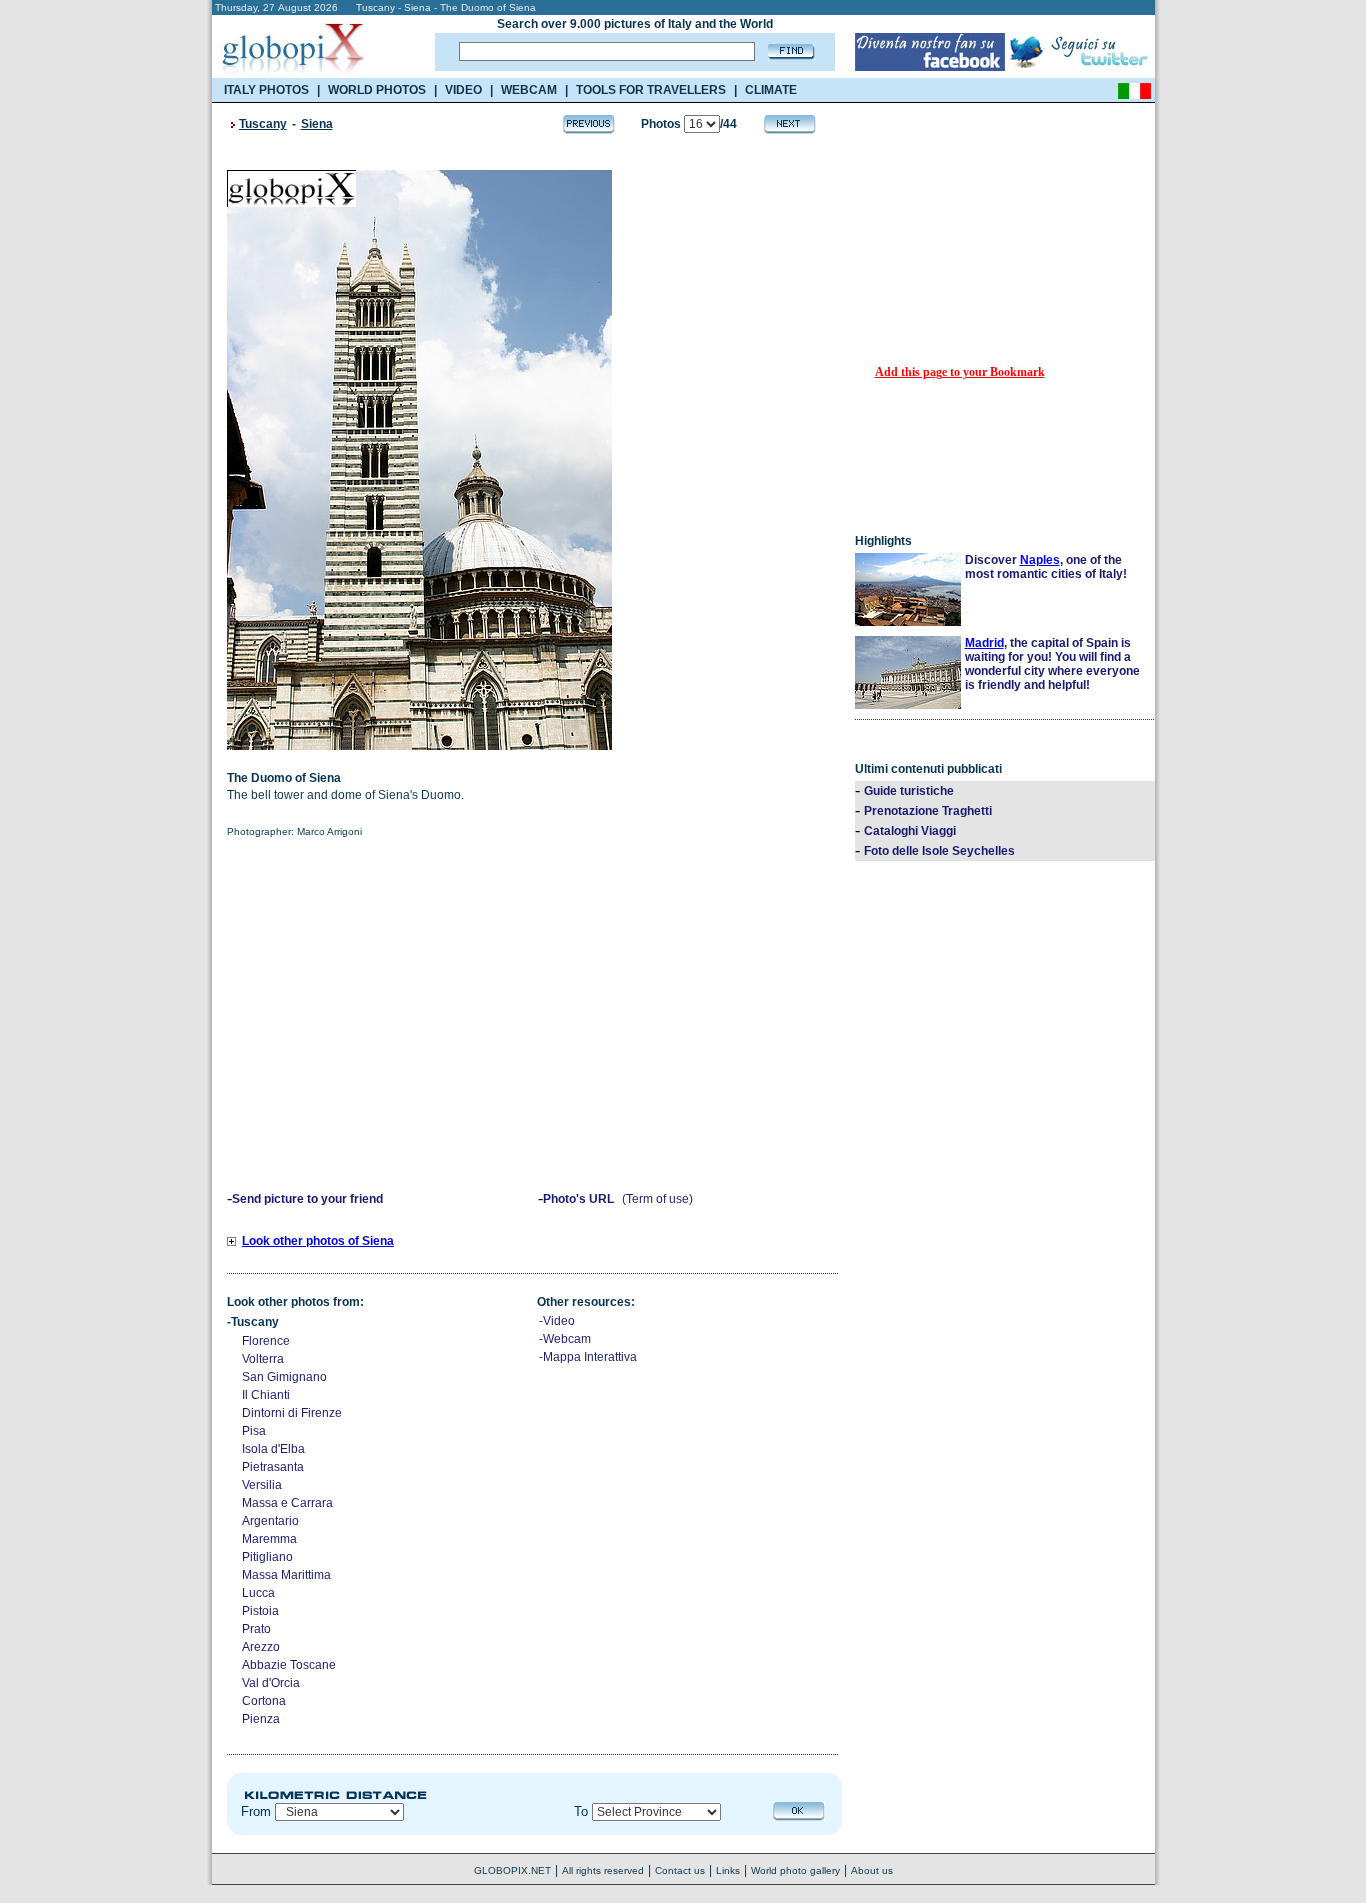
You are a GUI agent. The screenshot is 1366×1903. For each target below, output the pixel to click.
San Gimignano (284, 1377)
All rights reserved (603, 1870)
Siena (317, 124)
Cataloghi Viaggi (910, 831)
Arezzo (261, 1647)
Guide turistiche (909, 791)
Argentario (270, 1521)
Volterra (263, 1359)
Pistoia (260, 1611)
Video (559, 1321)
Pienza (261, 1719)
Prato (256, 1629)
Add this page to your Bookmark (960, 372)
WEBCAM (529, 90)
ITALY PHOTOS (266, 90)
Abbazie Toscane (289, 1665)
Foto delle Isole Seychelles (939, 851)
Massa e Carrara (287, 1503)
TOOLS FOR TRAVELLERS (651, 90)
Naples (1040, 560)
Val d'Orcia (271, 1683)
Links (728, 1870)
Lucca (258, 1593)
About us (872, 1870)
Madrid (984, 643)
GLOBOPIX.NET (512, 1870)
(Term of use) (657, 1199)
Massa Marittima (286, 1575)
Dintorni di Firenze (292, 1413)
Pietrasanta (273, 1467)
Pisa (254, 1431)
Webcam (567, 1339)
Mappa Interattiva (590, 1357)
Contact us (680, 1870)
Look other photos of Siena (318, 1241)
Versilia (262, 1485)
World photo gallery (795, 1870)
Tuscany (263, 124)
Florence (266, 1341)
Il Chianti (266, 1395)
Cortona (264, 1701)
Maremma (269, 1539)
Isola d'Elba (273, 1449)
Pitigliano (267, 1557)
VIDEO (463, 90)
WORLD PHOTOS (377, 90)
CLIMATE (771, 90)
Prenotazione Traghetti (928, 811)
